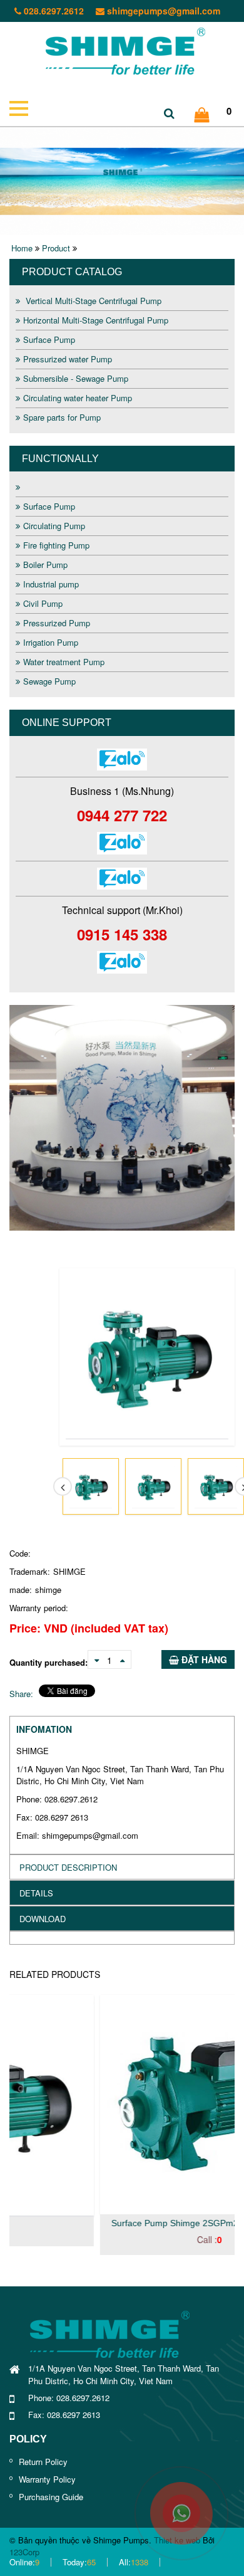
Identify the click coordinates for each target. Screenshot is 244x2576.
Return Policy (43, 2462)
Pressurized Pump (57, 623)
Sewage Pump (49, 681)
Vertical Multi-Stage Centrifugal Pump (92, 301)
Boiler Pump (45, 565)
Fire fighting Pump (56, 545)
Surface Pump (49, 339)
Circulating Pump (54, 526)
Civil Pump (43, 603)
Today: (79, 2562)
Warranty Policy (47, 2479)
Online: (24, 2562)
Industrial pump (51, 584)
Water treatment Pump (64, 662)
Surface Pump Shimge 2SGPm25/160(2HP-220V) (122, 2223)
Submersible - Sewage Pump (76, 378)
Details (36, 1893)
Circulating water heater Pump (78, 398)
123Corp (24, 2552)
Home (22, 248)
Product (56, 248)
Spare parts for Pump (62, 417)
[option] (122, 1118)
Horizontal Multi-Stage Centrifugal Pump (96, 320)
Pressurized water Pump (68, 359)
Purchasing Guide (51, 2497)
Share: (21, 1694)
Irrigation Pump (51, 642)
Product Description (68, 1867)
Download (43, 1919)
